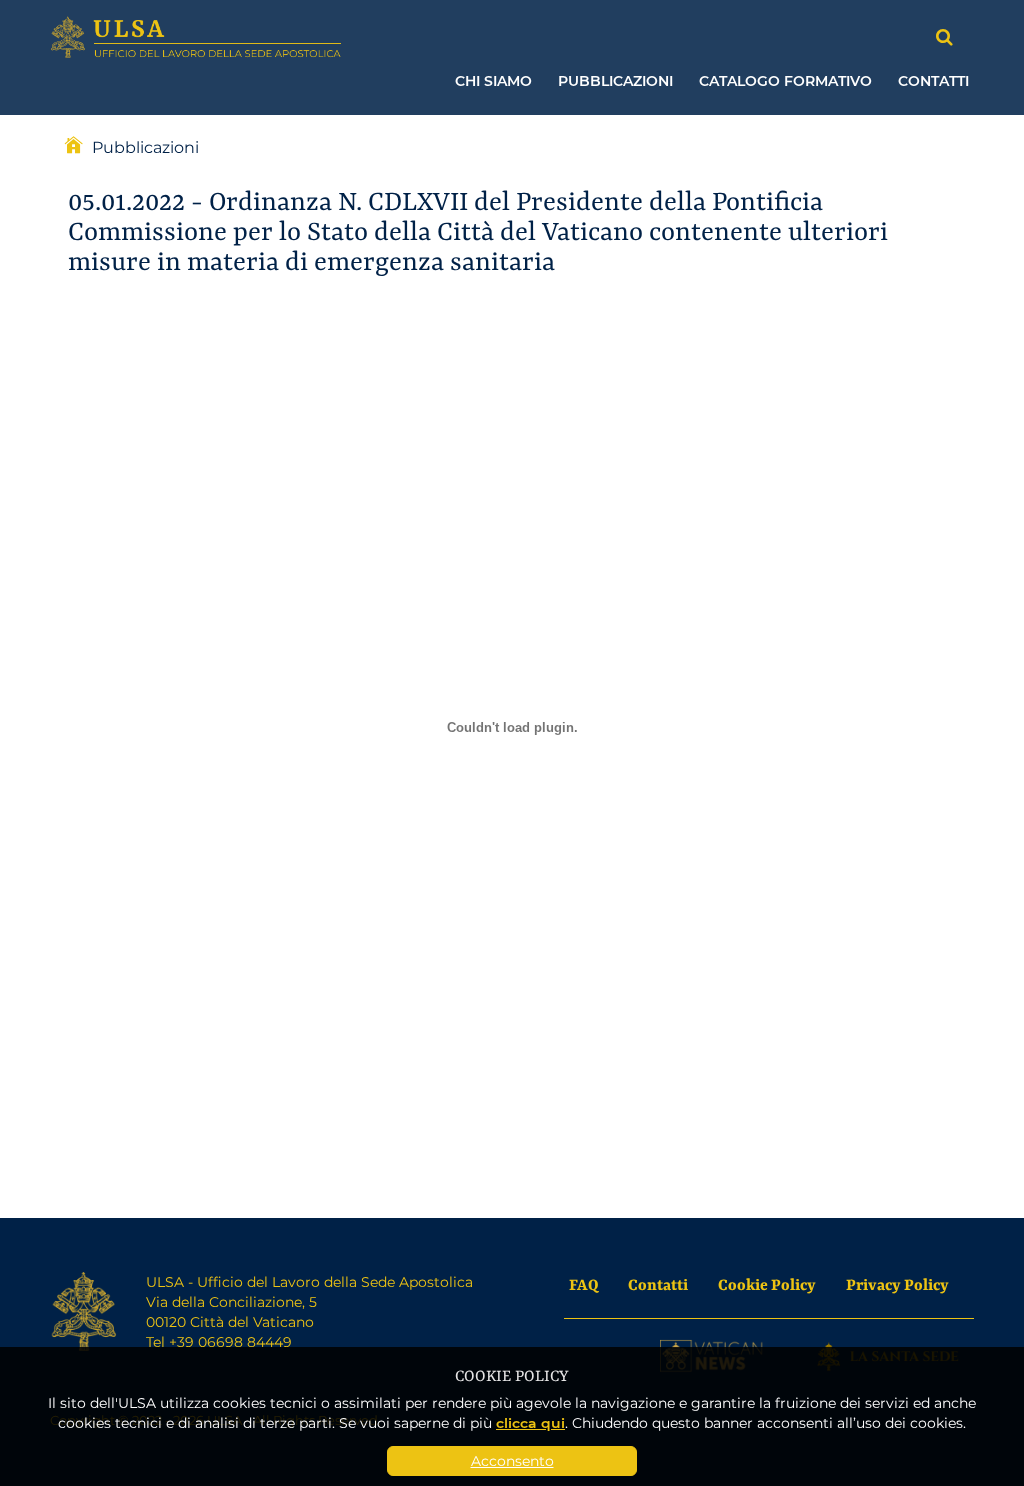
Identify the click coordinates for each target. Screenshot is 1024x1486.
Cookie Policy (767, 1283)
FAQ (583, 1283)
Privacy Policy (897, 1283)
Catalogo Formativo (785, 80)
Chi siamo (493, 80)
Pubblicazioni (615, 80)
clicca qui (530, 1422)
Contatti (933, 80)
